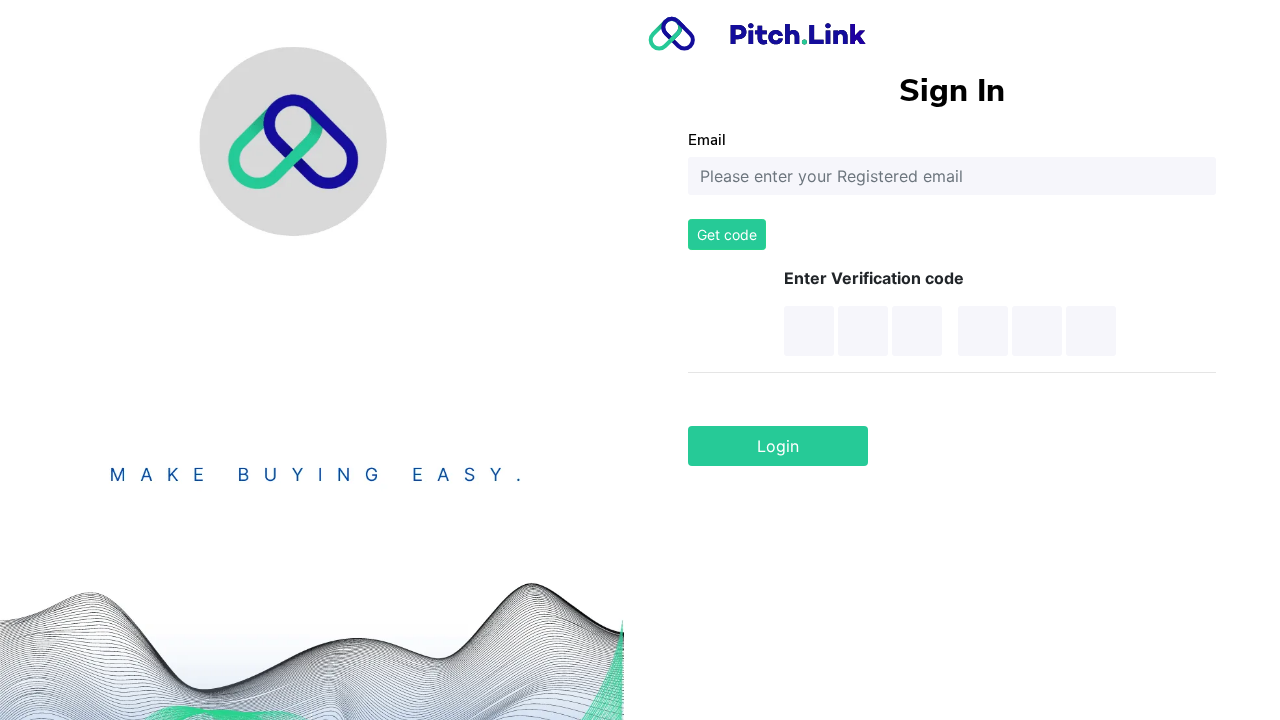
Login (778, 446)
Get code (727, 234)
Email (707, 139)
